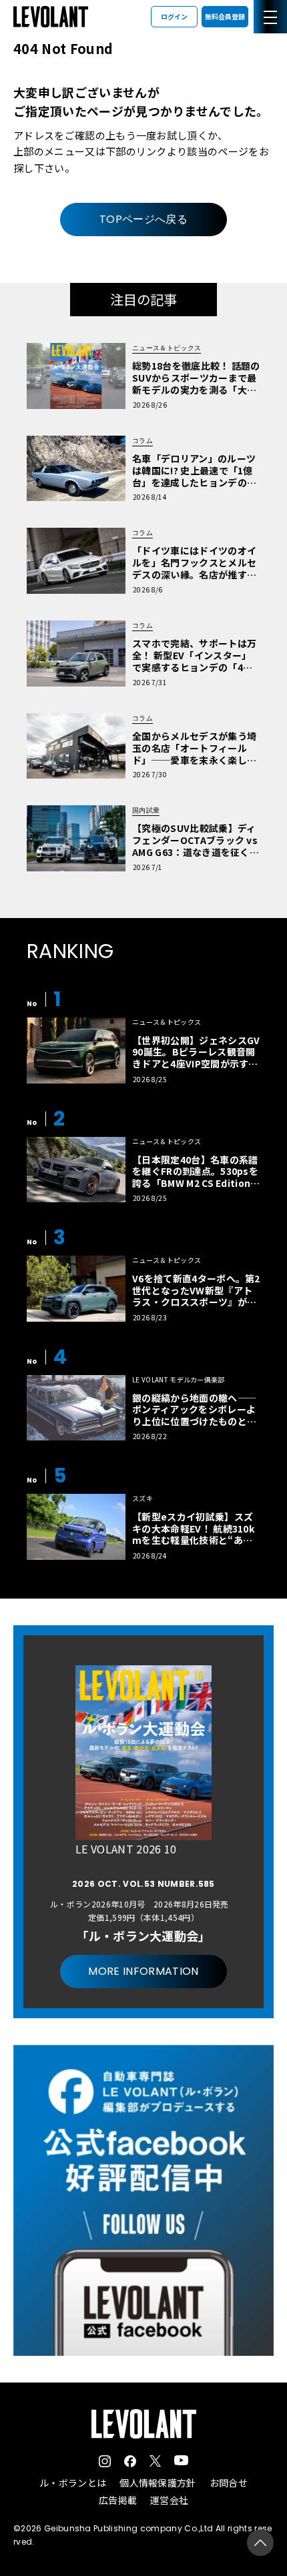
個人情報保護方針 (158, 2483)
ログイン (174, 16)
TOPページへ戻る (143, 219)
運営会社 (169, 2500)
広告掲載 (118, 2500)
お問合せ (229, 2483)
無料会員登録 (225, 16)
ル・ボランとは (73, 2483)
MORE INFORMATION (143, 1971)
